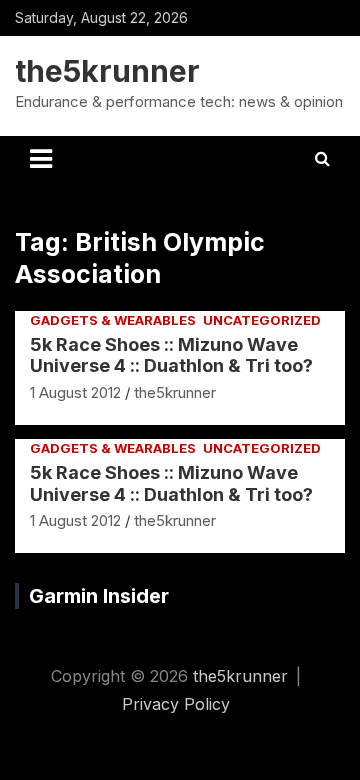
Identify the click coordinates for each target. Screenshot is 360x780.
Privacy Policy (176, 704)
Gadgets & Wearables (113, 320)
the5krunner (107, 71)
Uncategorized (262, 320)
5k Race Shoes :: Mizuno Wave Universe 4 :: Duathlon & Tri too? (171, 355)
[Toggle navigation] (41, 159)
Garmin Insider (99, 596)
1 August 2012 (75, 392)
